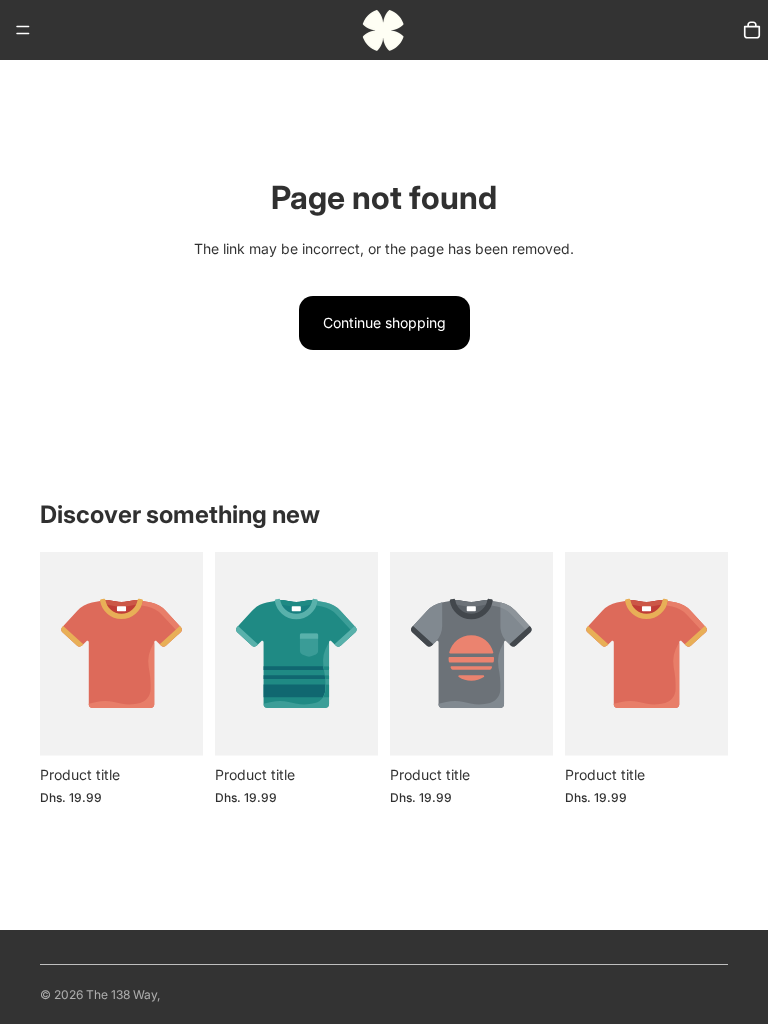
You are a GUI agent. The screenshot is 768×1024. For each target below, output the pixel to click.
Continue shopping (384, 322)
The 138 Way (121, 994)
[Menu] (23, 30)
